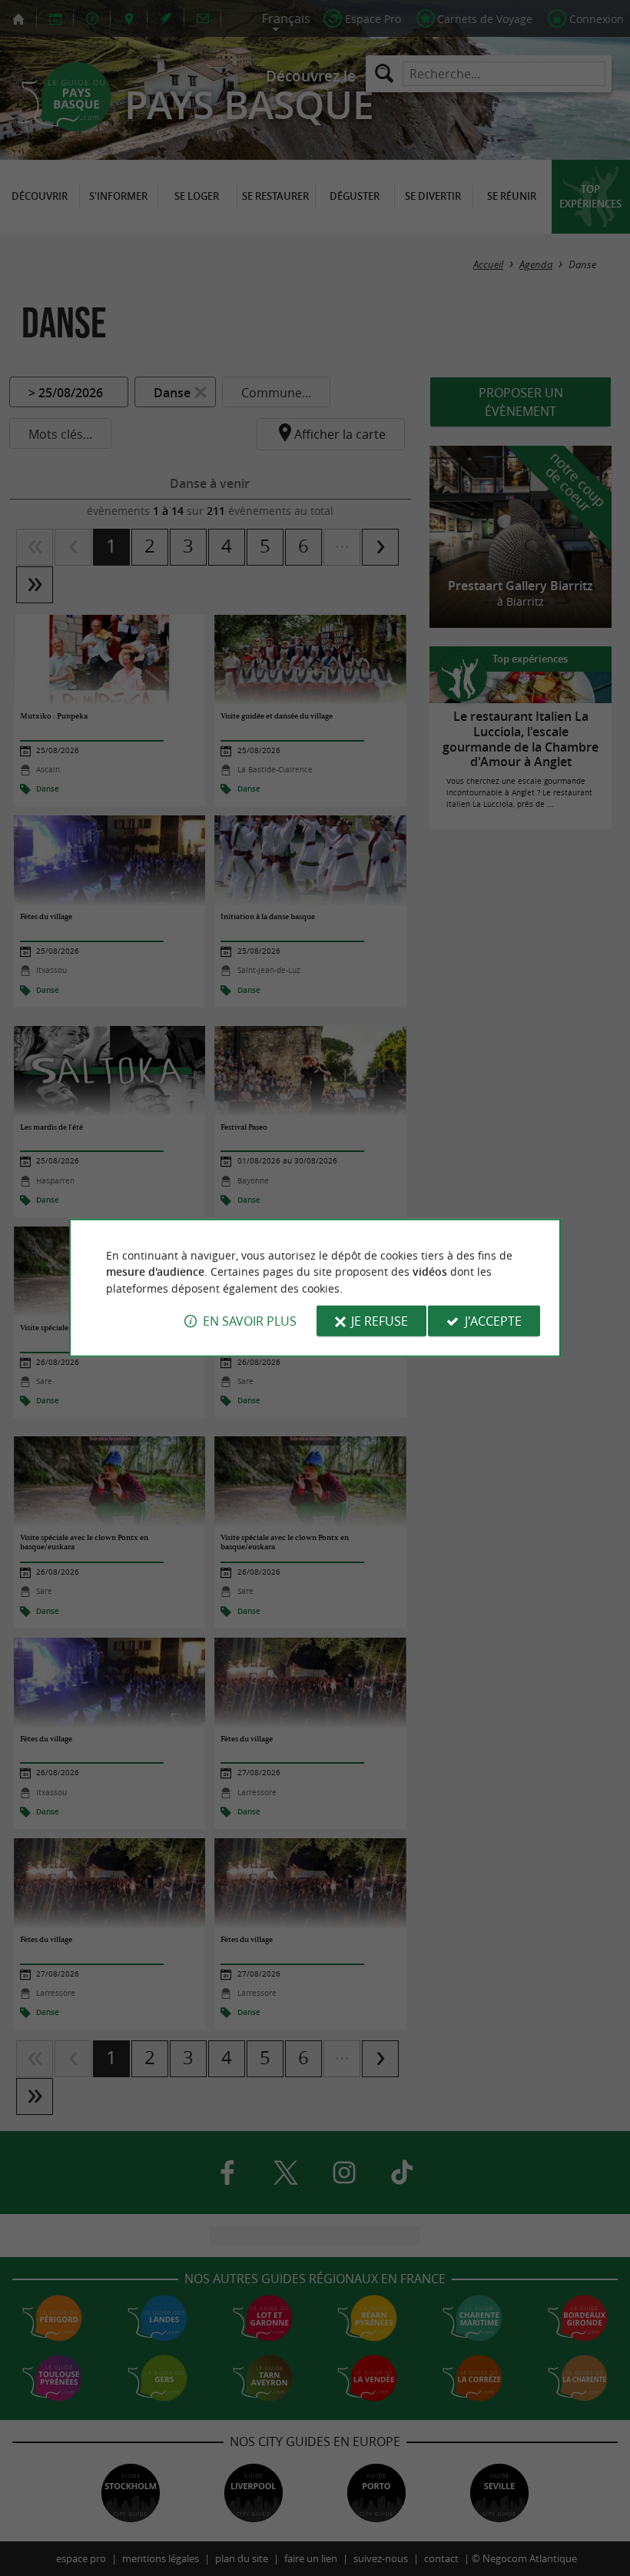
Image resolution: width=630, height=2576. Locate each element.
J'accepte (493, 1321)
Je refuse (380, 1321)
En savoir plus (250, 1321)
